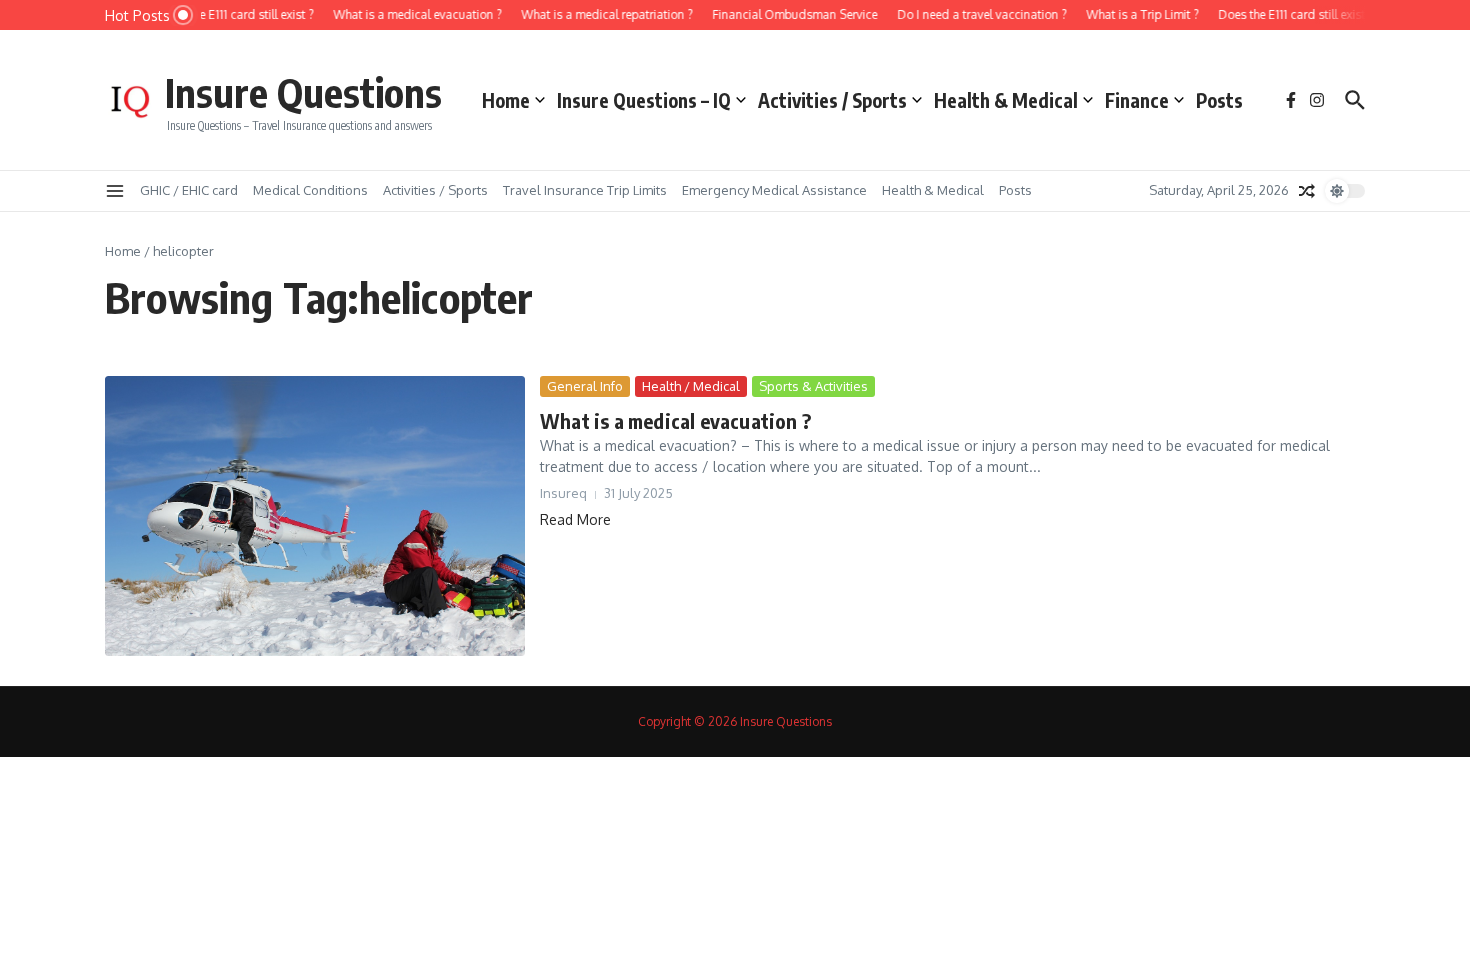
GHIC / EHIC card (189, 190)
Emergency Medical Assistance (774, 190)
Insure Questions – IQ (644, 100)
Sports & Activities (813, 386)
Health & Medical (1006, 100)
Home (506, 100)
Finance (1137, 100)
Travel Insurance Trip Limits (585, 190)
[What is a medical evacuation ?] (315, 516)
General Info (585, 386)
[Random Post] (1307, 191)
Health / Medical (691, 386)
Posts (1219, 100)
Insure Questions (303, 92)
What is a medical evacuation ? (675, 420)
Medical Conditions (310, 190)
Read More (575, 519)
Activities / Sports (832, 100)
